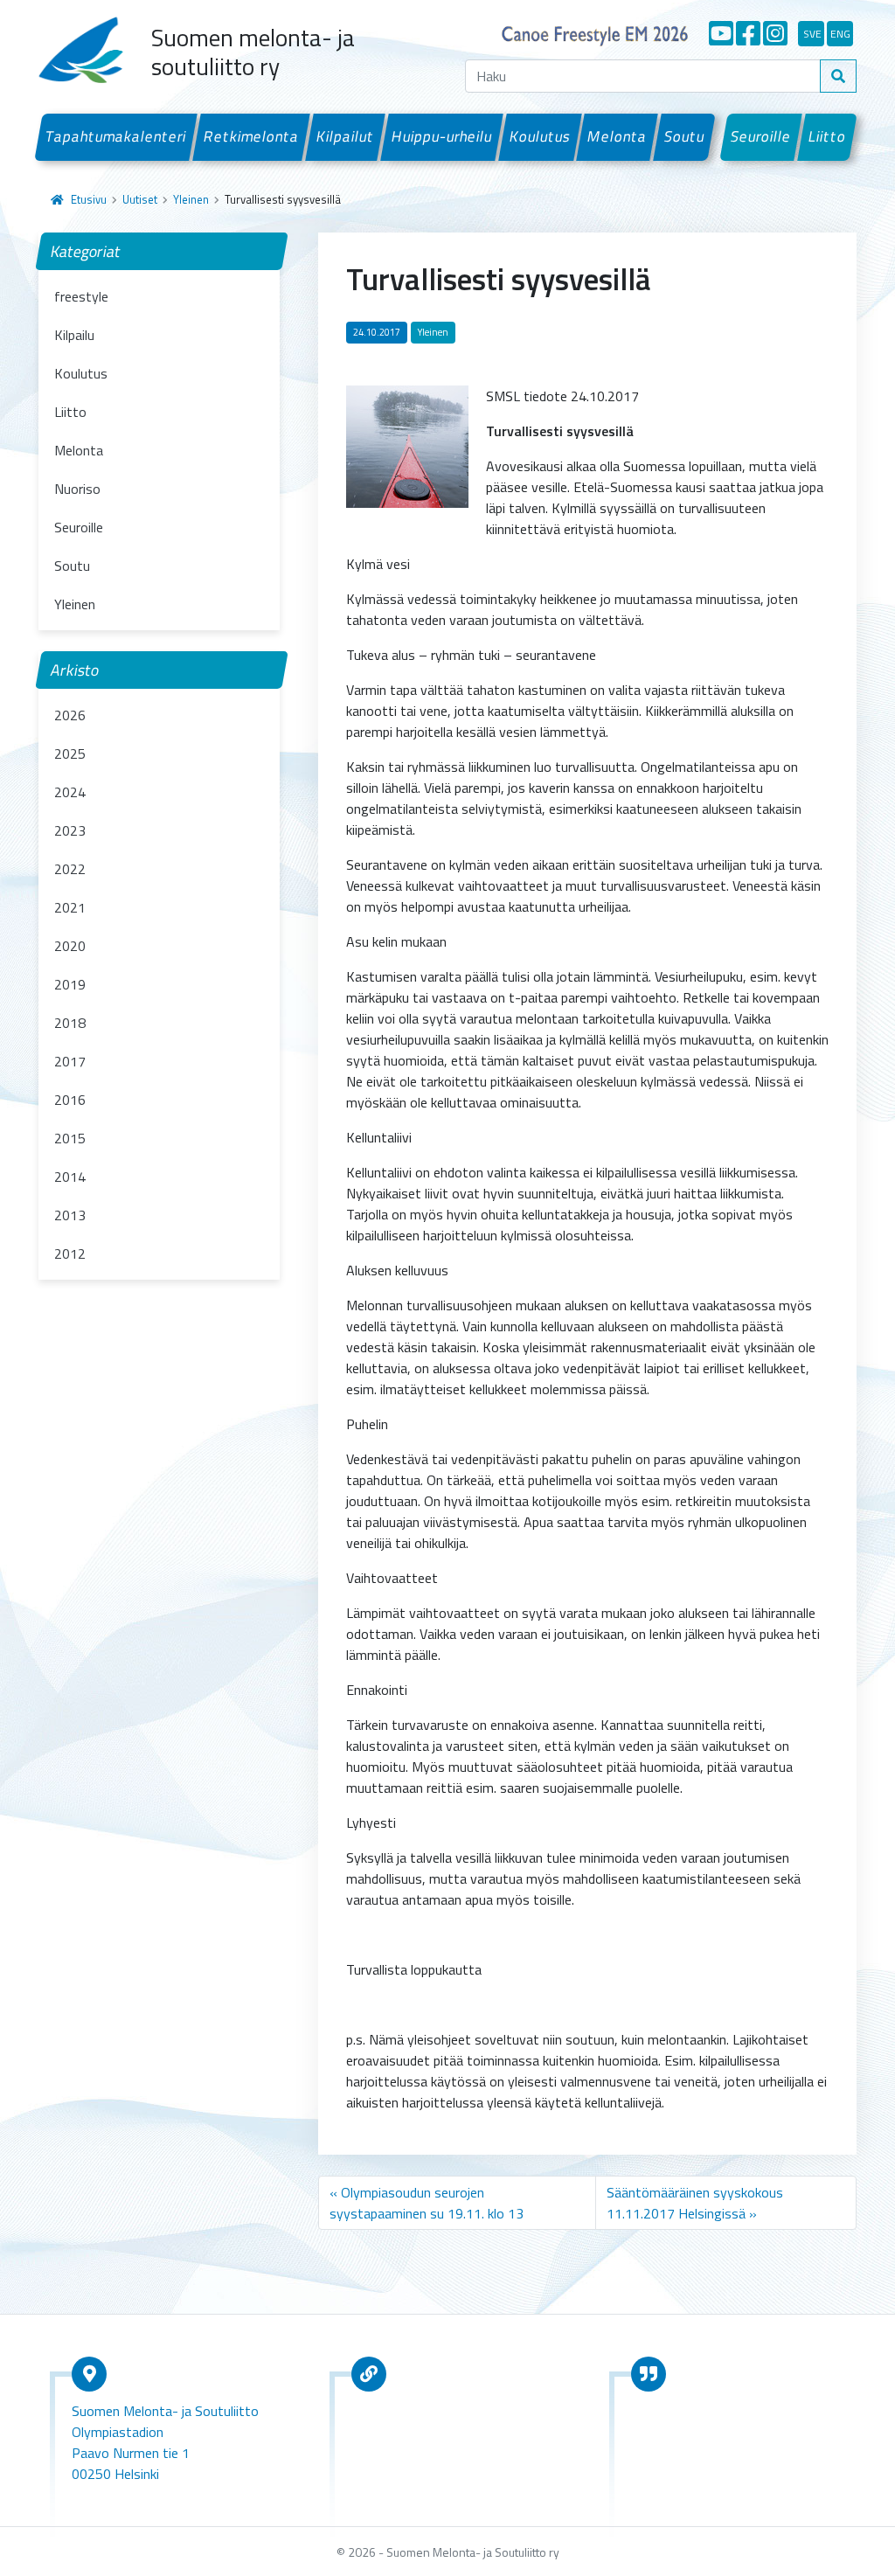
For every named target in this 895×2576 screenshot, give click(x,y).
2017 (70, 1061)
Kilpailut (346, 136)
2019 (70, 984)
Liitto (828, 136)
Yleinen (191, 199)
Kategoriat (86, 251)
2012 (70, 1253)
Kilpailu (74, 335)
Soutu (685, 136)
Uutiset (140, 199)
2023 (70, 830)
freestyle (81, 296)
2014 (70, 1177)
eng (840, 34)
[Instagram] (775, 33)
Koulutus (540, 136)
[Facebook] (748, 33)
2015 (70, 1138)
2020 (70, 946)
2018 (70, 1023)
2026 (70, 715)
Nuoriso (77, 489)
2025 (70, 753)
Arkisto (75, 670)
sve (812, 34)
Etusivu (89, 199)
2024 (70, 792)
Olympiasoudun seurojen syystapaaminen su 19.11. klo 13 (427, 2203)
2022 (70, 869)
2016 (70, 1100)
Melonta (617, 136)
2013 (70, 1215)
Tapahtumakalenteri (116, 136)
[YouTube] (721, 33)
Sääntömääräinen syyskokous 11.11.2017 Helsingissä (695, 2203)
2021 (70, 907)
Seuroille (761, 136)
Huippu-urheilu (441, 136)
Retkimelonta (252, 136)
